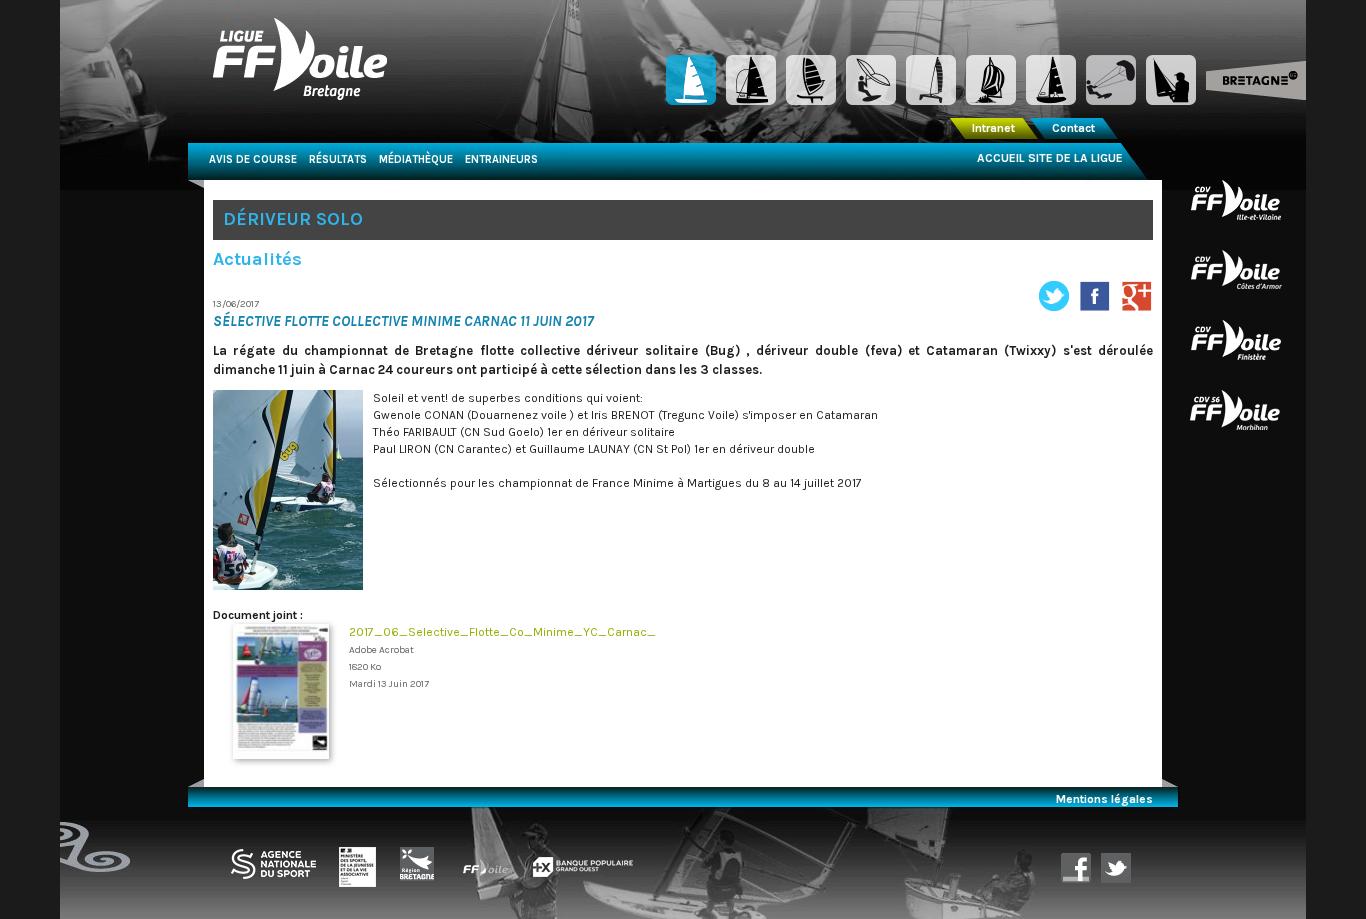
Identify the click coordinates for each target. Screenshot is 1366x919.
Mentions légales (1104, 799)
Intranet (993, 128)
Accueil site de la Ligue (1050, 158)
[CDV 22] (1236, 269)
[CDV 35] (1236, 199)
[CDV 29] (1236, 339)
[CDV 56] (1236, 409)
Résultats (338, 159)
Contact (1073, 128)
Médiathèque (416, 159)
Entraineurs (501, 159)
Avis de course (253, 159)
